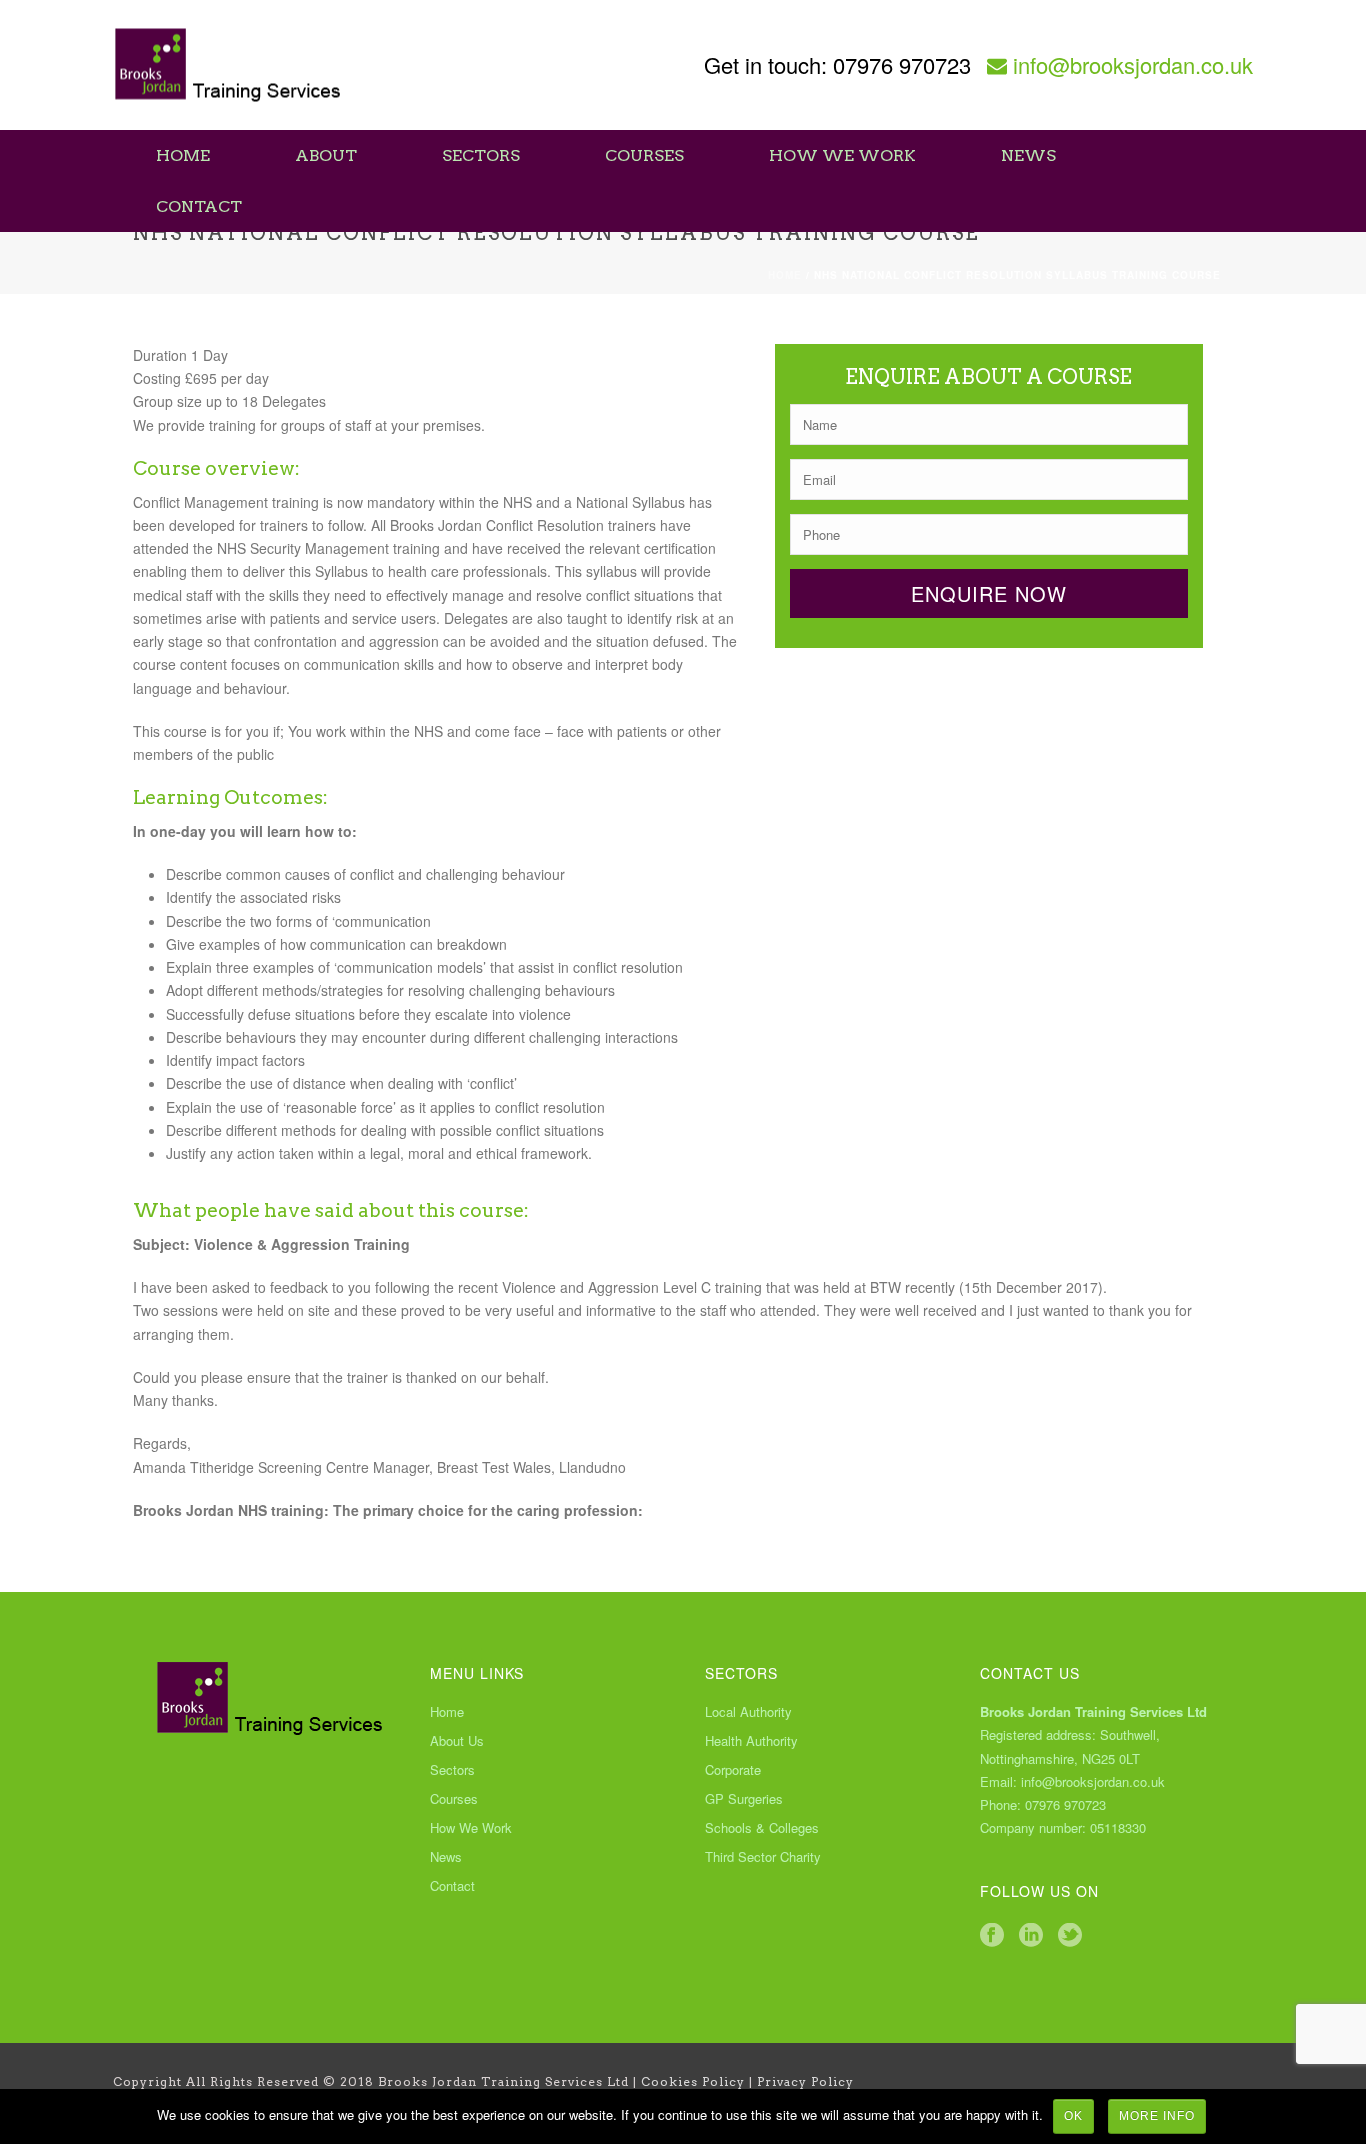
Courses (644, 155)
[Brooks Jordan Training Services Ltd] (228, 65)
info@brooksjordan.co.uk (1133, 64)
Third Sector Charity (763, 1857)
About (326, 155)
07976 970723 (902, 64)
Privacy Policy (805, 2081)
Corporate (733, 1770)
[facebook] (992, 1935)
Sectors (481, 155)
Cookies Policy (693, 2081)
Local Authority (748, 1712)
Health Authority (751, 1741)
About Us (457, 1741)
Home (183, 155)
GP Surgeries (744, 1799)
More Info (1157, 2116)
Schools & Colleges (762, 1828)
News (1028, 155)
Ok (1073, 2116)
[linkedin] (1031, 1935)
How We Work (842, 155)
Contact (199, 206)
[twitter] (1070, 1935)
